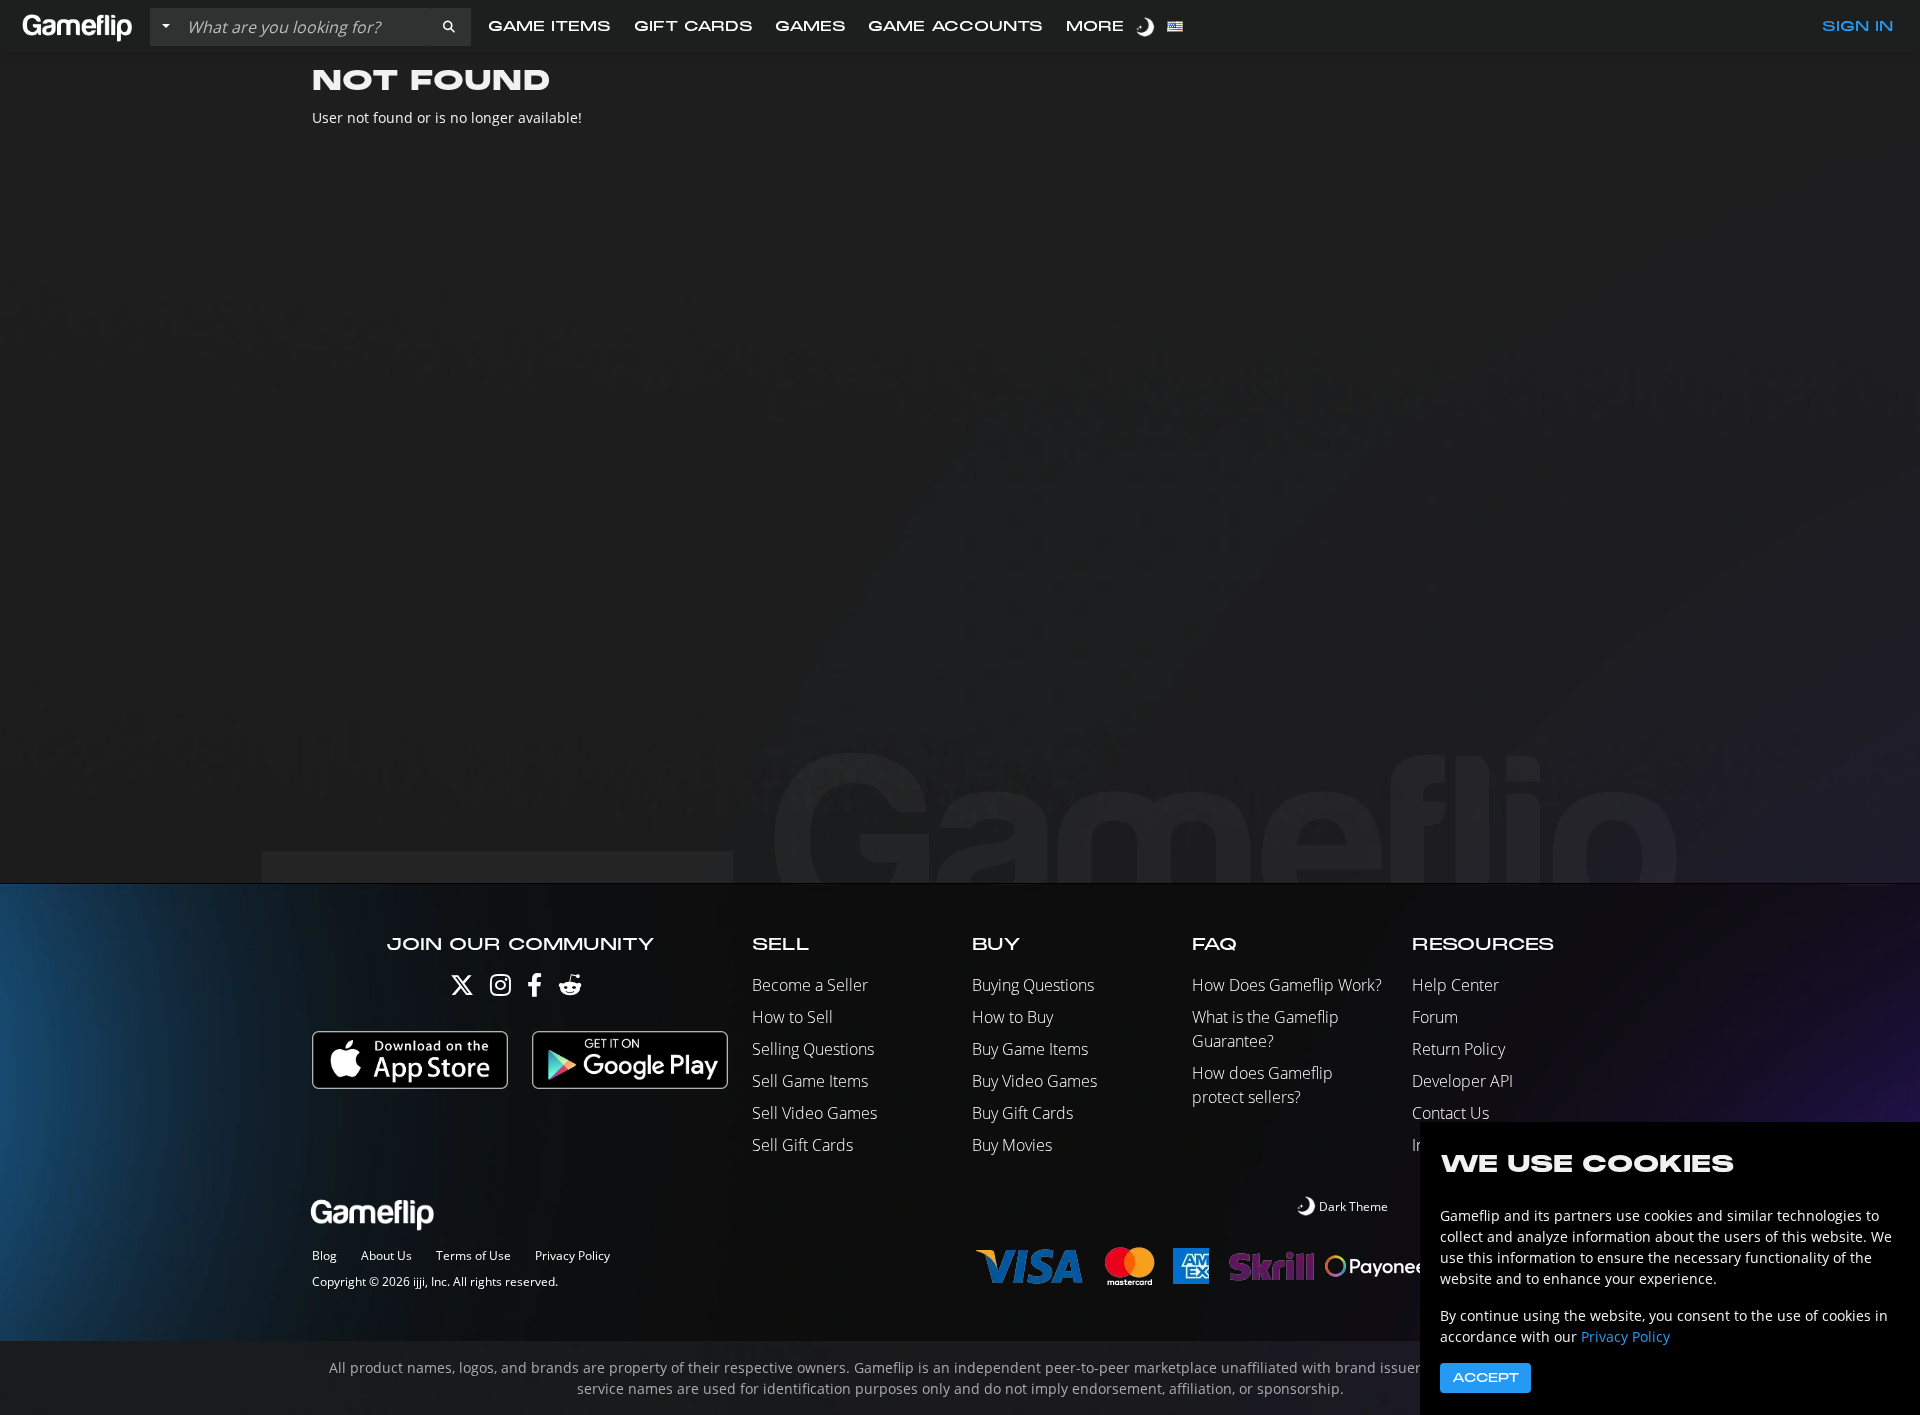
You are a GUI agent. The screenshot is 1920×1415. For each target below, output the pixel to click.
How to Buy (1012, 1017)
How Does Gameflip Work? (1287, 985)
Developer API (1462, 1081)
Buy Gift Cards (1022, 1113)
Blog (324, 1255)
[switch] (1147, 26)
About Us (386, 1255)
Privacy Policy (572, 1255)
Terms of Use (473, 1255)
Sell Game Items (810, 1081)
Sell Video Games (814, 1113)
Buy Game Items (1030, 1049)
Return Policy (1458, 1049)
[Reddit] (570, 989)
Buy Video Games (1034, 1081)
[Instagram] (500, 989)
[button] (449, 27)
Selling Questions (813, 1049)
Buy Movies (1012, 1145)
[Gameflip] (77, 25)
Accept (1485, 1378)
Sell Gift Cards (802, 1145)
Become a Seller (810, 985)
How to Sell (792, 1017)
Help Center (1455, 985)
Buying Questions (1033, 985)
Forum (1435, 1017)
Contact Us (1450, 1113)
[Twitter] (462, 989)
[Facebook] (534, 989)
